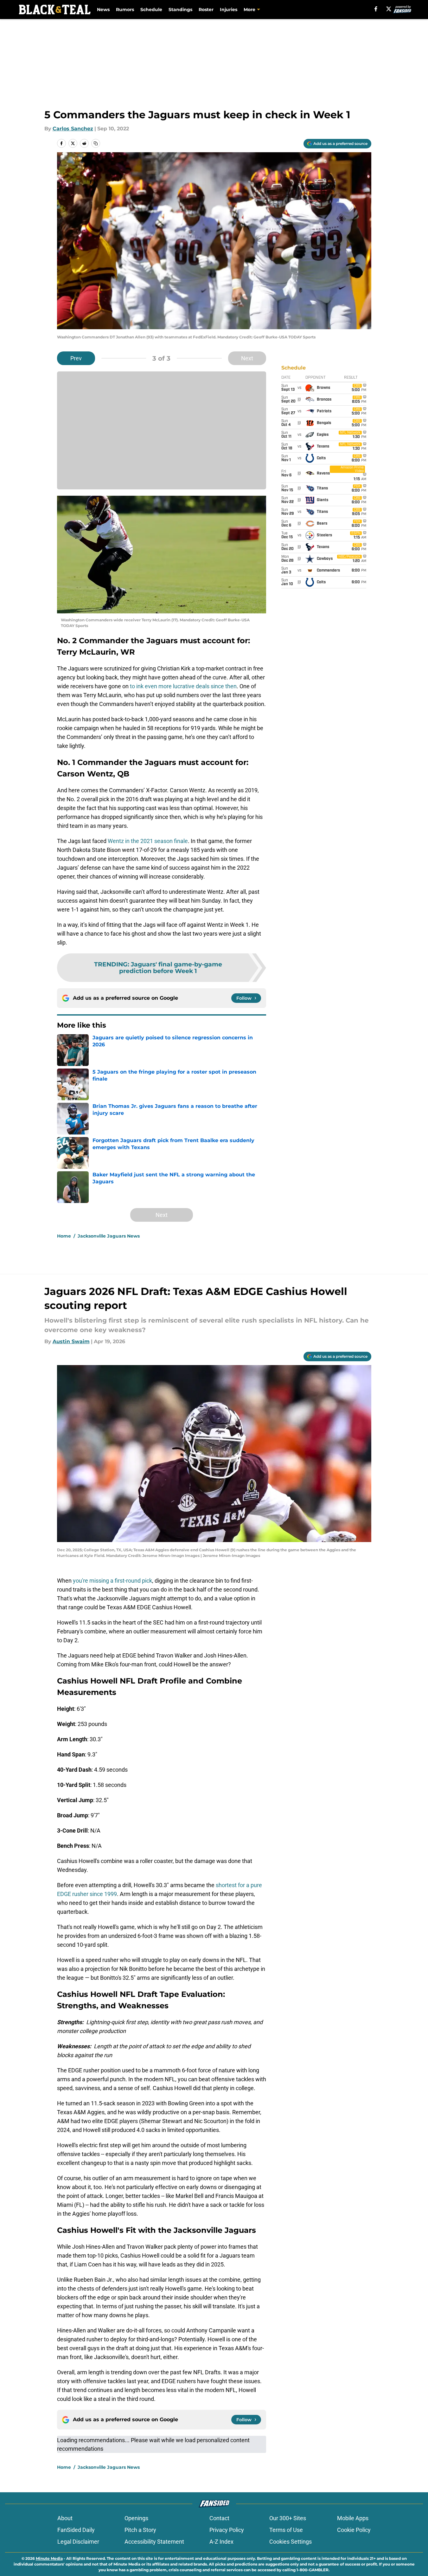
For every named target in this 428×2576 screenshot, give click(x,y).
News (103, 10)
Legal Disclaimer (78, 2542)
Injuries (229, 10)
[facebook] (376, 9)
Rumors (125, 10)
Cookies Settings (291, 2542)
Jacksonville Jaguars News (109, 1236)
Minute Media (49, 2558)
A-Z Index (221, 2542)
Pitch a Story (140, 2530)
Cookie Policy (354, 2530)
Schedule (151, 10)
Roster (206, 10)
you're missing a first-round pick (112, 1581)
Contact (219, 2518)
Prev (76, 358)
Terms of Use (286, 2530)
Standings (180, 10)
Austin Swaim (71, 1341)
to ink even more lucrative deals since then (183, 686)
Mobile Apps (353, 2518)
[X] (389, 9)
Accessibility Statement (154, 2542)
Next (247, 358)
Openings (136, 2518)
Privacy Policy (227, 2530)
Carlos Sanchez (73, 129)
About (65, 2518)
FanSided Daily (76, 2530)
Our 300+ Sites (288, 2518)
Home (64, 1236)
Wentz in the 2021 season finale (147, 841)
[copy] (96, 143)
